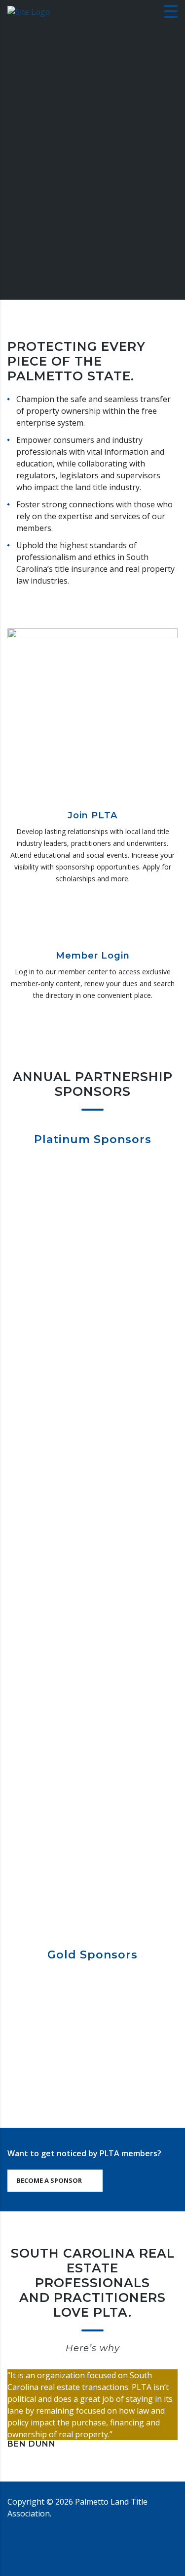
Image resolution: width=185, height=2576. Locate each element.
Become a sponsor (49, 2180)
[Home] (29, 11)
